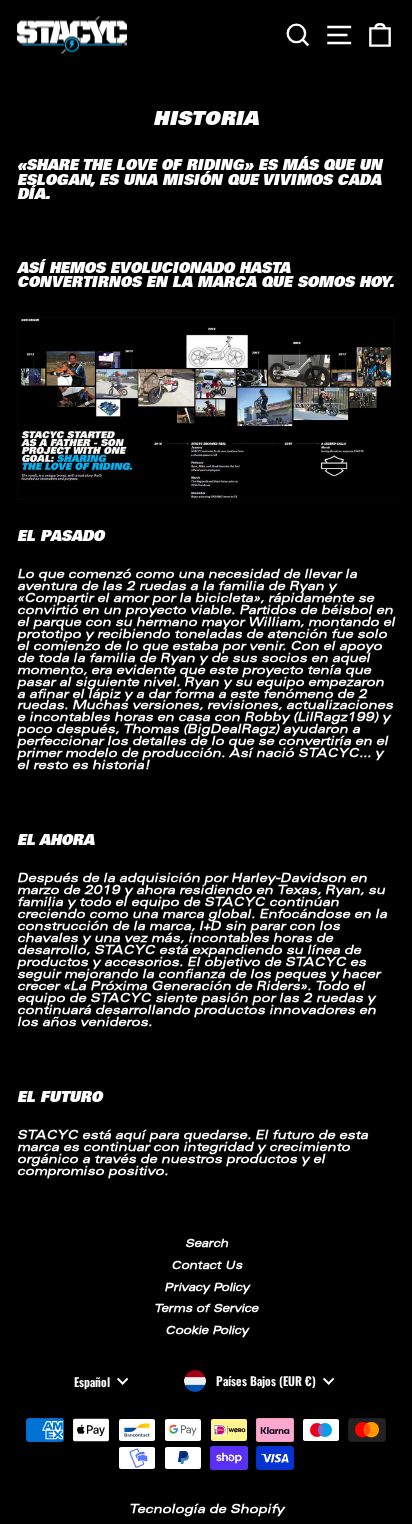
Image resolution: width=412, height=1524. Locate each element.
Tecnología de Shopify (206, 1510)
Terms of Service (206, 1309)
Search (206, 1244)
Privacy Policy (206, 1288)
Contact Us (206, 1266)
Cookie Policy (206, 1331)
